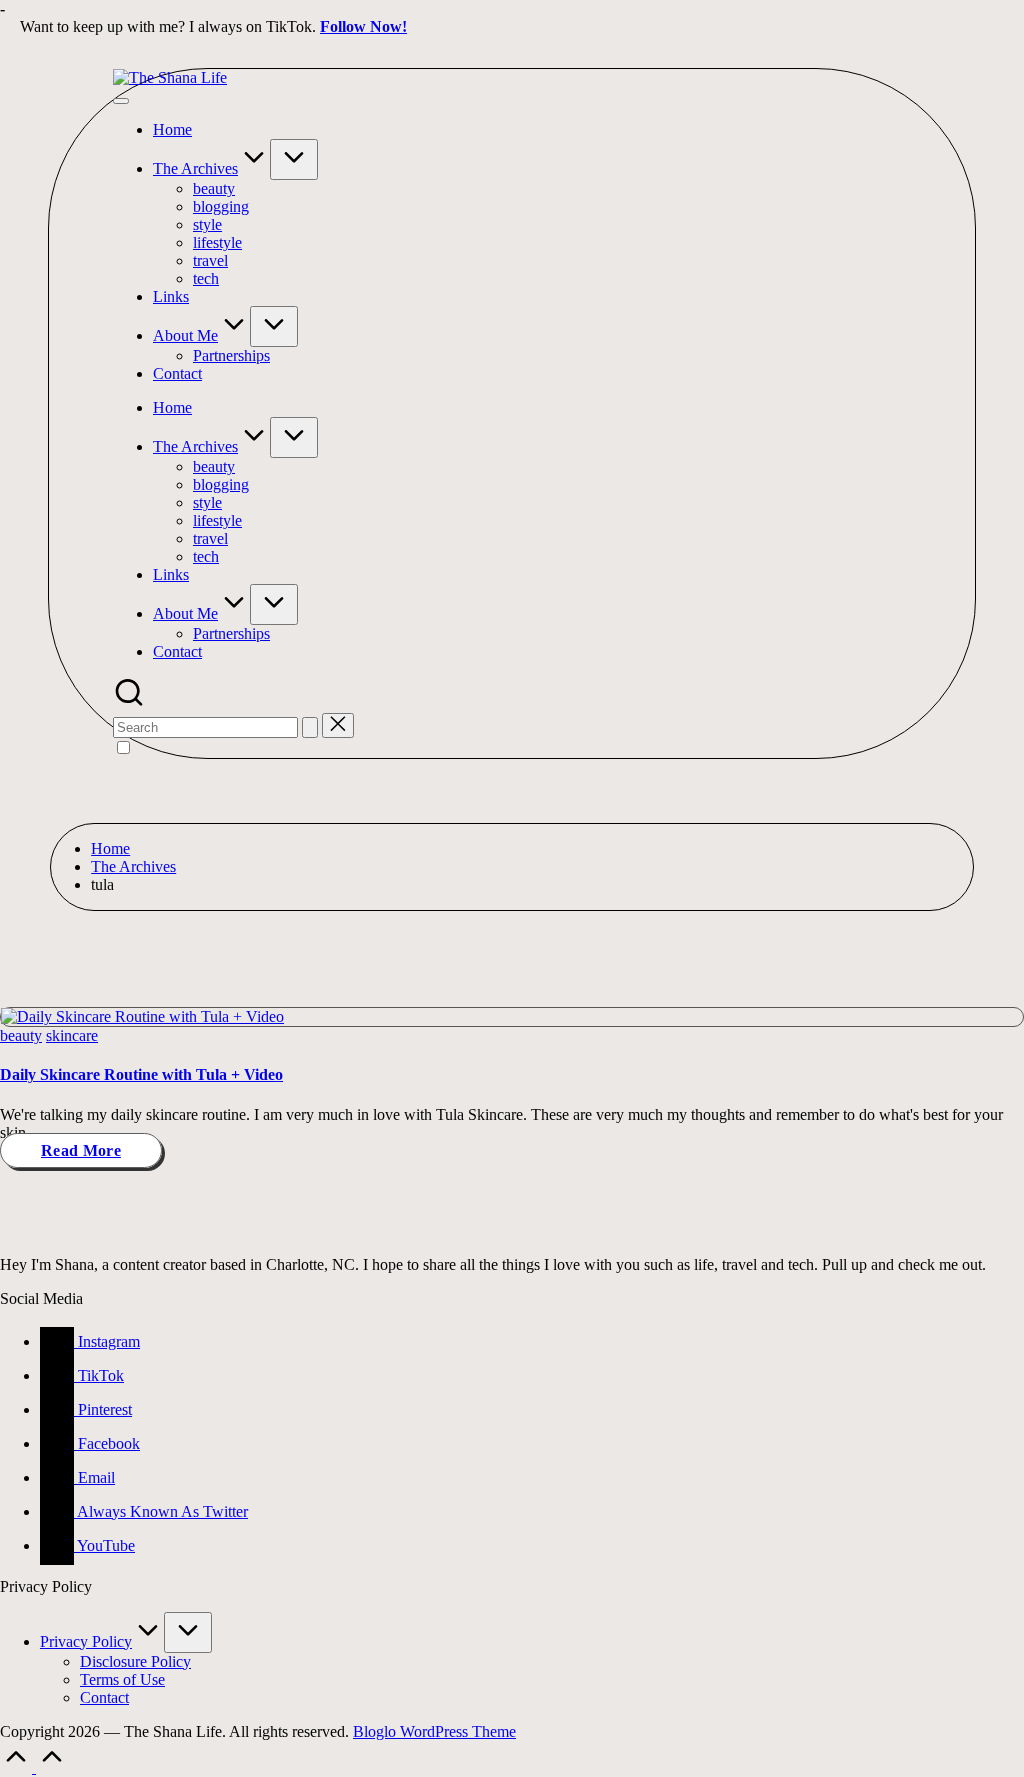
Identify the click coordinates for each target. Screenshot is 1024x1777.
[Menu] (121, 101)
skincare (72, 1035)
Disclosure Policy (135, 1661)
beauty (21, 1035)
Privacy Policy (86, 1641)
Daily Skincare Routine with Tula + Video (141, 1074)
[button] (310, 727)
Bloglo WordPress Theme (434, 1731)
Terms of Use (122, 1679)
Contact (104, 1697)
